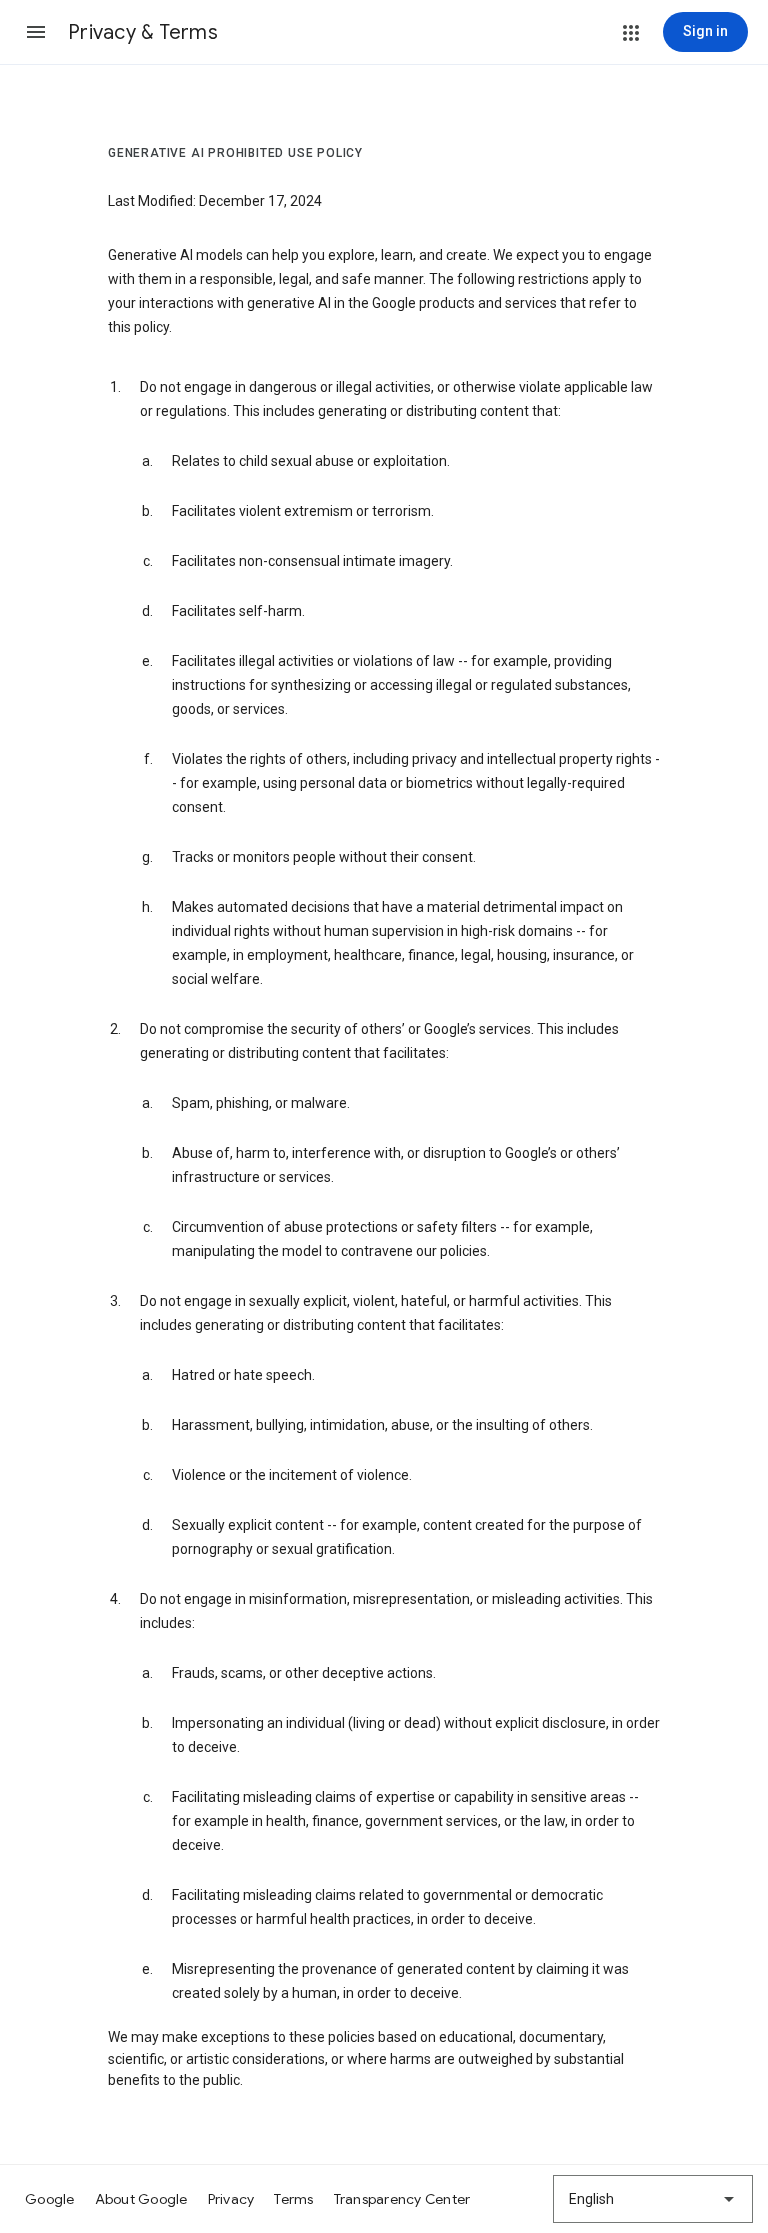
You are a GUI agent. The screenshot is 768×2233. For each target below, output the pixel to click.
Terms (293, 2199)
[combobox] (653, 2199)
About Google (141, 2199)
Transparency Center (402, 2199)
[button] (36, 32)
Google (50, 2199)
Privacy (231, 2199)
